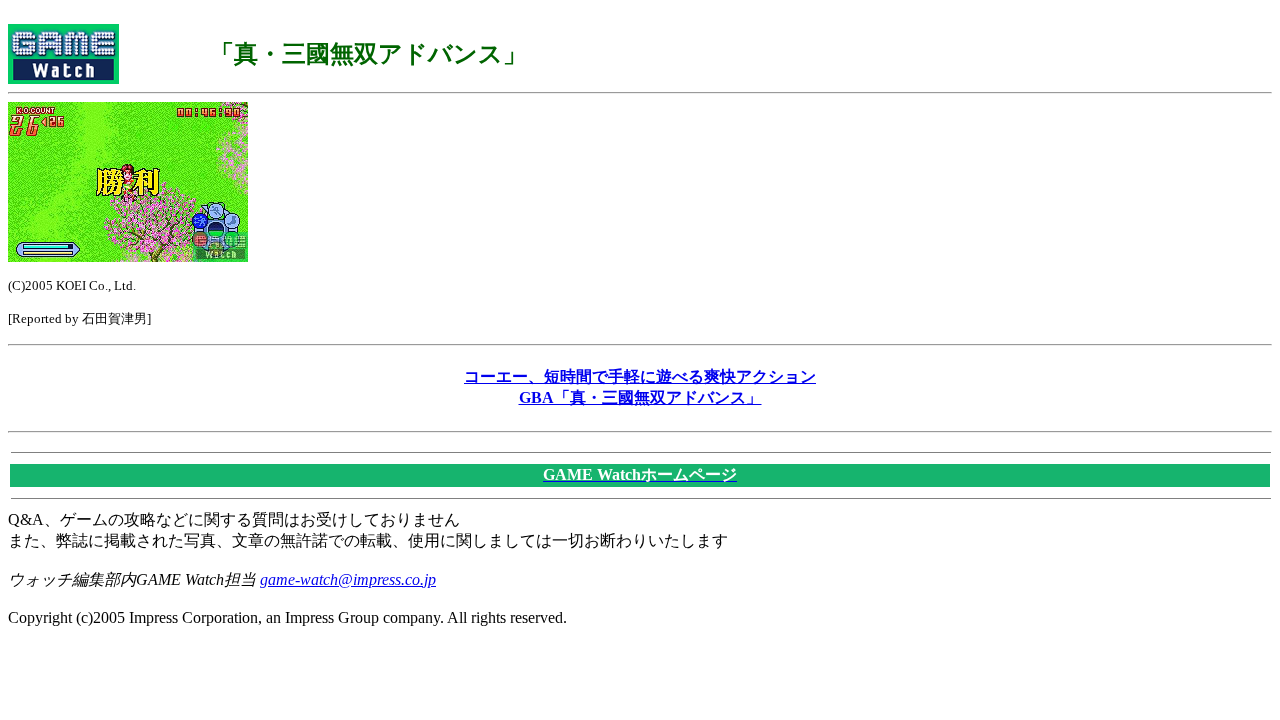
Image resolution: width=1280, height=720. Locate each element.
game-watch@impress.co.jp (348, 579)
